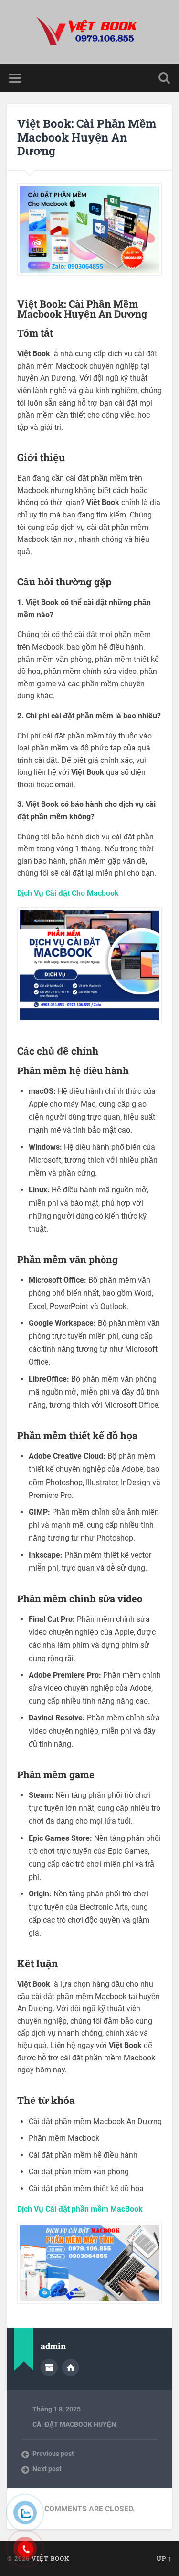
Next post (47, 2469)
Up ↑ (164, 2558)
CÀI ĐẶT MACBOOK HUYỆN (74, 2424)
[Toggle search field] (164, 78)
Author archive (49, 2367)
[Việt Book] (90, 32)
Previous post (53, 2454)
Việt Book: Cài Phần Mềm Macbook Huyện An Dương (87, 137)
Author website (71, 2367)
